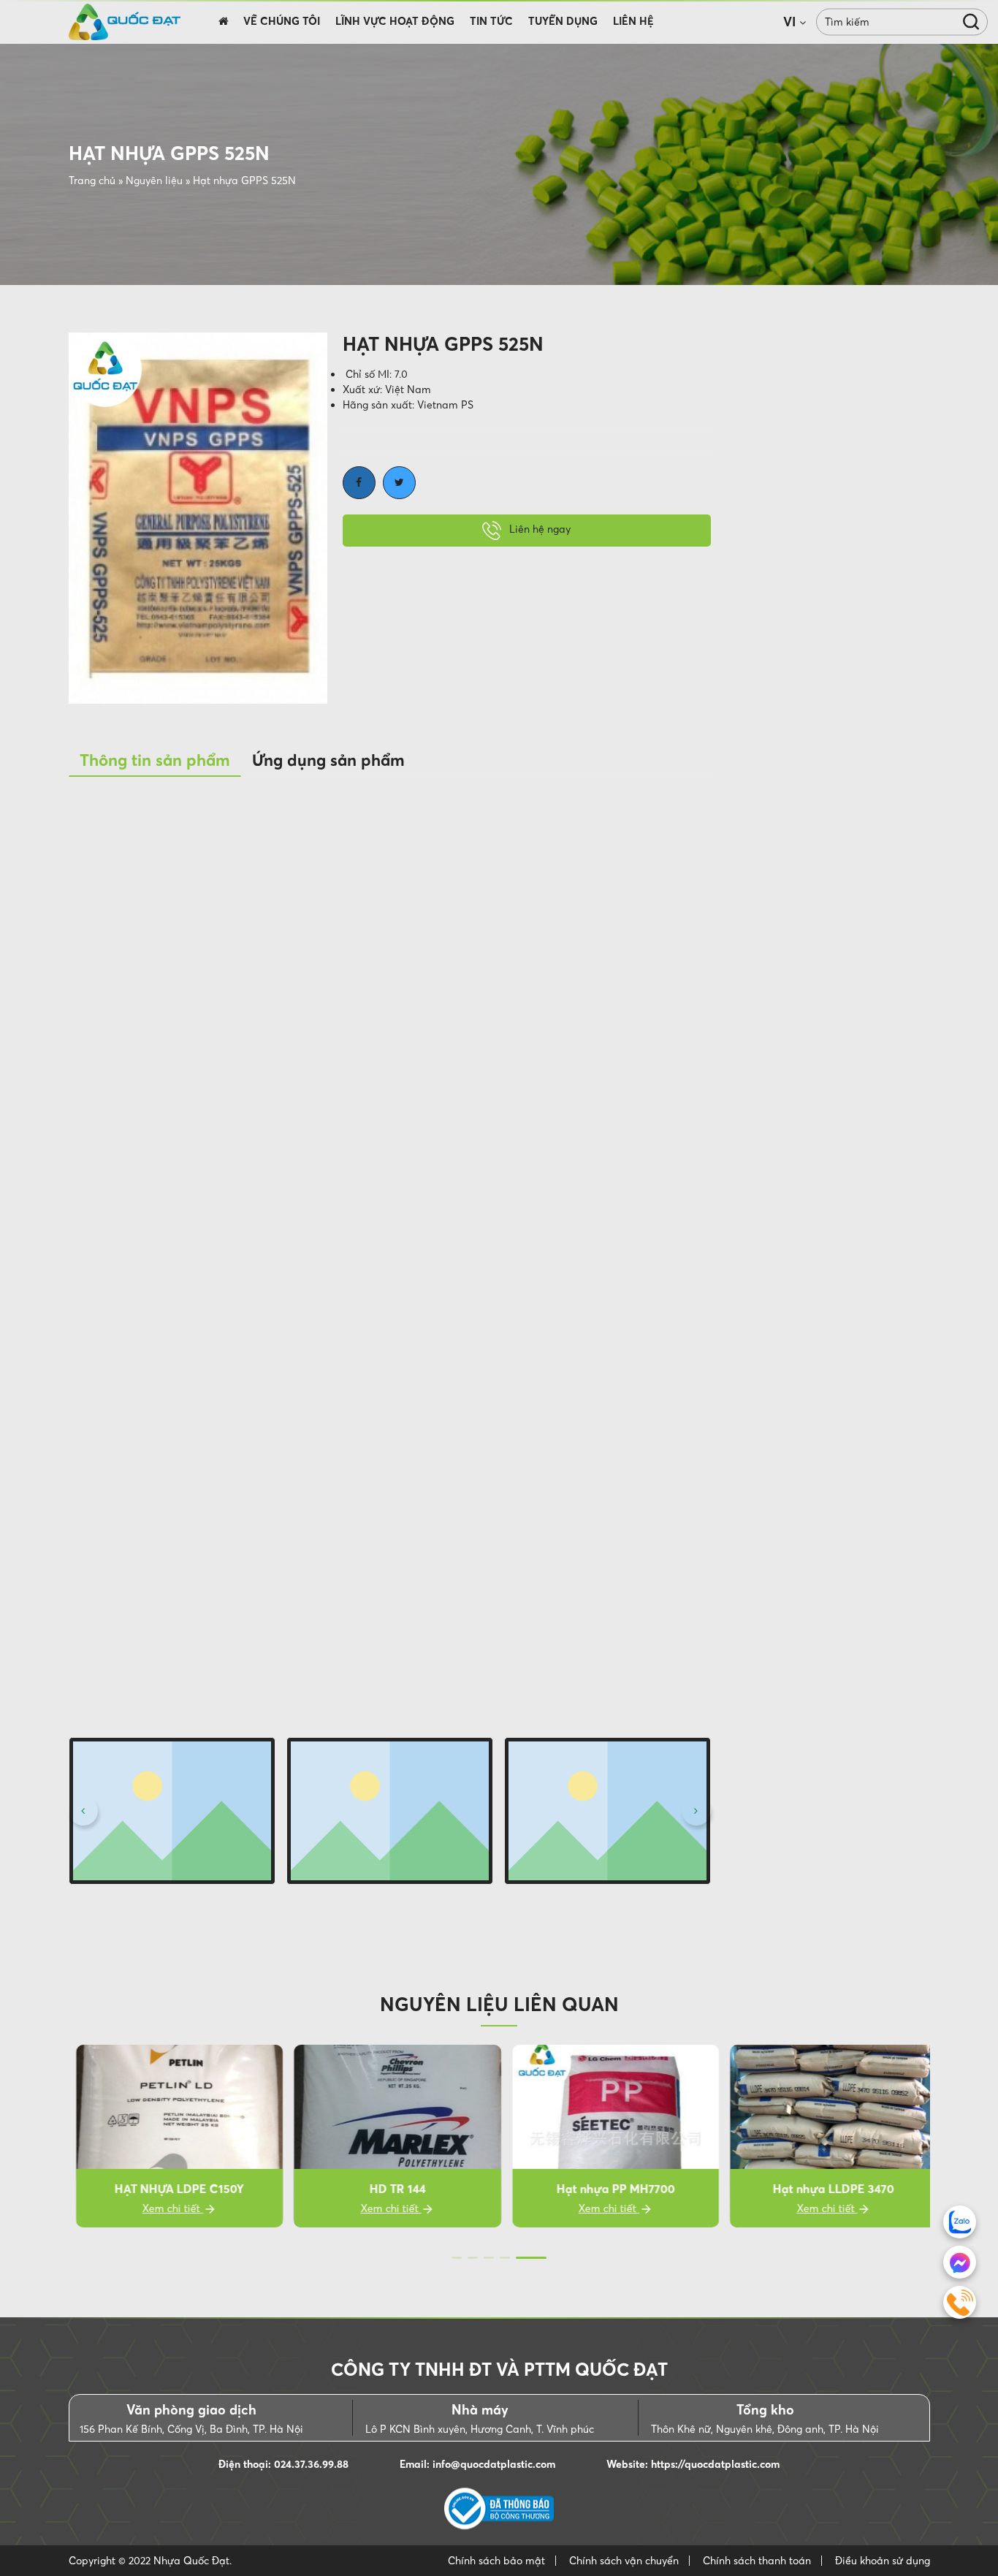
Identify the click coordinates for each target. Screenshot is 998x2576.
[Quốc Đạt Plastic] (125, 22)
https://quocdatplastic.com (715, 2464)
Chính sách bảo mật (496, 2561)
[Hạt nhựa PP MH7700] (609, 2136)
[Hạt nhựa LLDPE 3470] (826, 2136)
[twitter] (399, 483)
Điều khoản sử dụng (883, 2561)
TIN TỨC (491, 21)
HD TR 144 (390, 2189)
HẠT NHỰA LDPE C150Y (172, 2189)
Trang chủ (92, 181)
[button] (83, 1811)
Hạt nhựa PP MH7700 (608, 2189)
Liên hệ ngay (538, 530)
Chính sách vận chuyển (624, 2561)
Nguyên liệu (154, 181)
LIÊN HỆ (633, 21)
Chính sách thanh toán (757, 2561)
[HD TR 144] (390, 2136)
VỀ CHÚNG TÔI (282, 21)
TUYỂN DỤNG (563, 21)
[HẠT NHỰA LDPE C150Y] (172, 2136)
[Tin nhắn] (960, 2262)
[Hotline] (960, 2302)
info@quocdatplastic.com (494, 2464)
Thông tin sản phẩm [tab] (155, 760)
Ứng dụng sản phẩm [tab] (328, 760)
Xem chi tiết (165, 2208)
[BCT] (499, 2509)
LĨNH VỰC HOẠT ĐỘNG (395, 21)
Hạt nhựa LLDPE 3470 (826, 2189)
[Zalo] (960, 2222)
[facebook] (359, 483)
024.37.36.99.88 (311, 2464)
